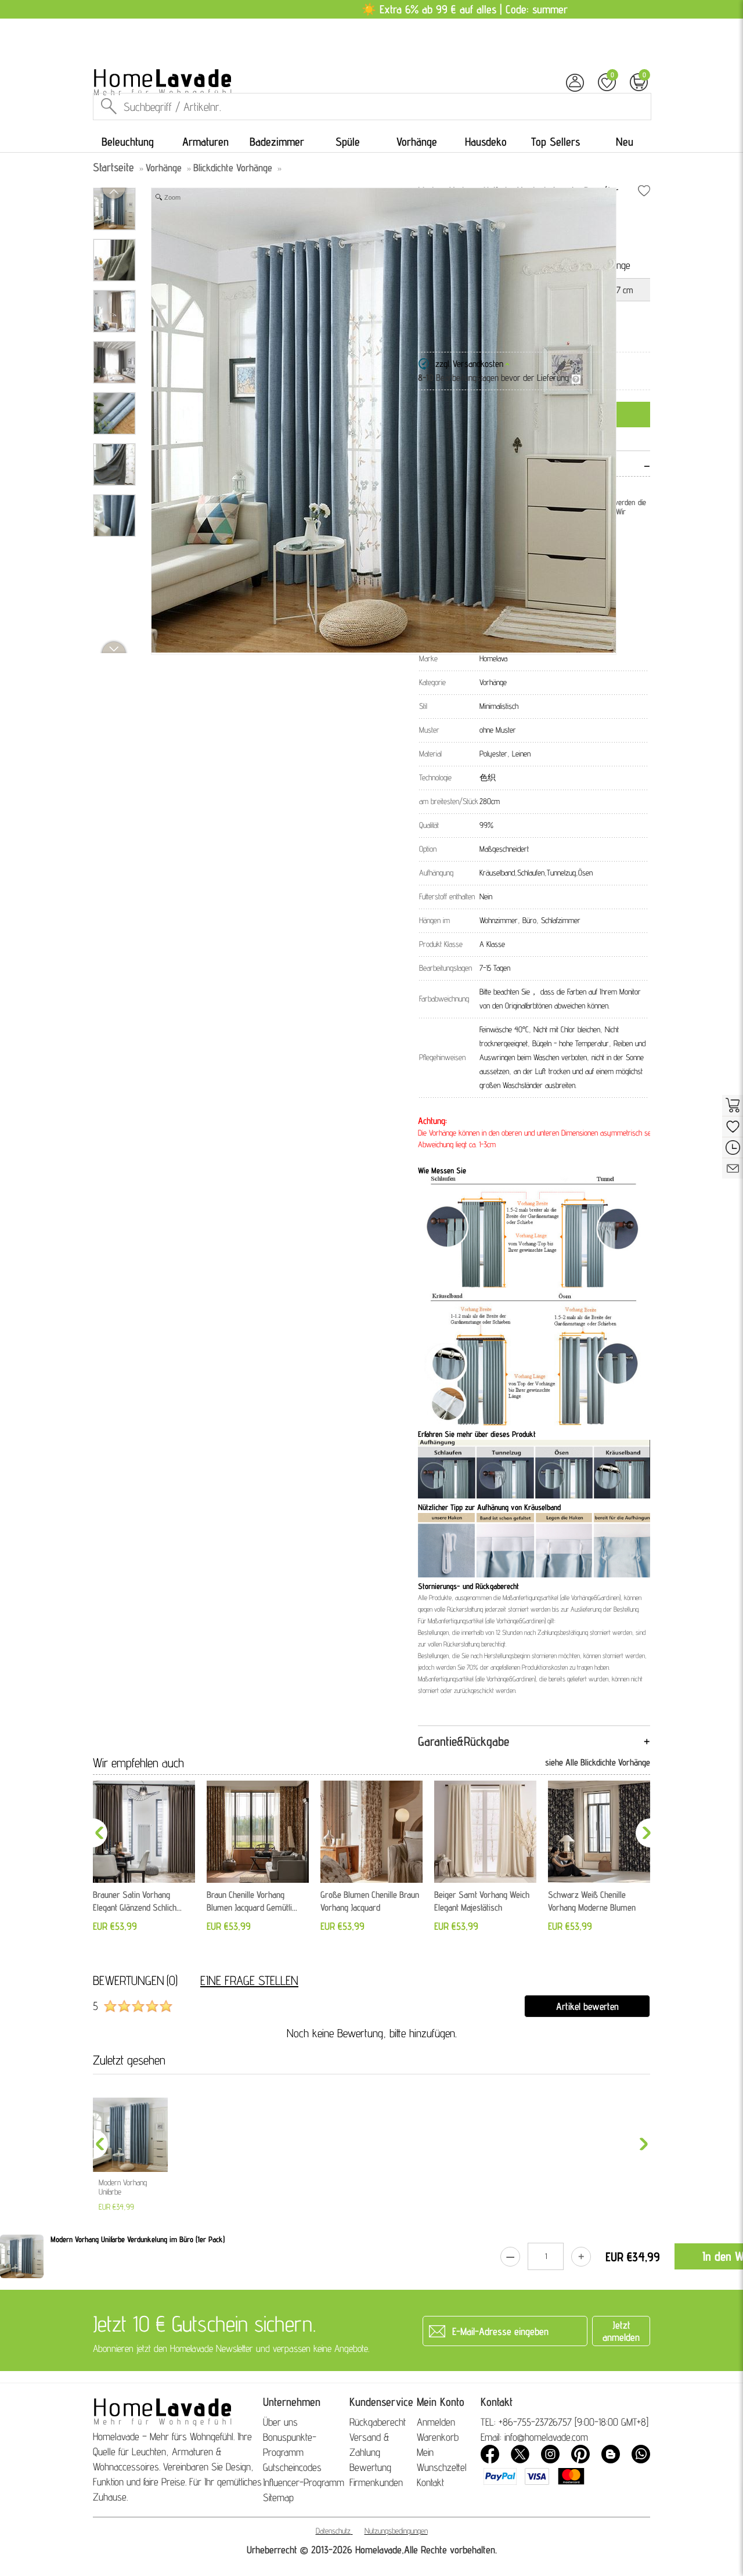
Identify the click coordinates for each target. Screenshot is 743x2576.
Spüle (348, 142)
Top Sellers (556, 142)
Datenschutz (333, 2531)
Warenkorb (438, 2437)
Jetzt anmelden (621, 2331)
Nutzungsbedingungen (396, 2531)
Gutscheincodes (292, 2467)
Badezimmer (277, 142)
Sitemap (278, 2497)
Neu (625, 142)
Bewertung (370, 2467)
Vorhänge (417, 142)
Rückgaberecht (378, 2422)
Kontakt (430, 2482)
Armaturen (205, 142)
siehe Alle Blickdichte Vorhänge (598, 1762)
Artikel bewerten (587, 2006)
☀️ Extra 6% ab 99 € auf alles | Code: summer (465, 9)
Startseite (113, 167)
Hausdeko (486, 142)
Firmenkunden (376, 2482)
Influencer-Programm (304, 2482)
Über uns (280, 2422)
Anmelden (436, 2422)
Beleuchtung (128, 142)
